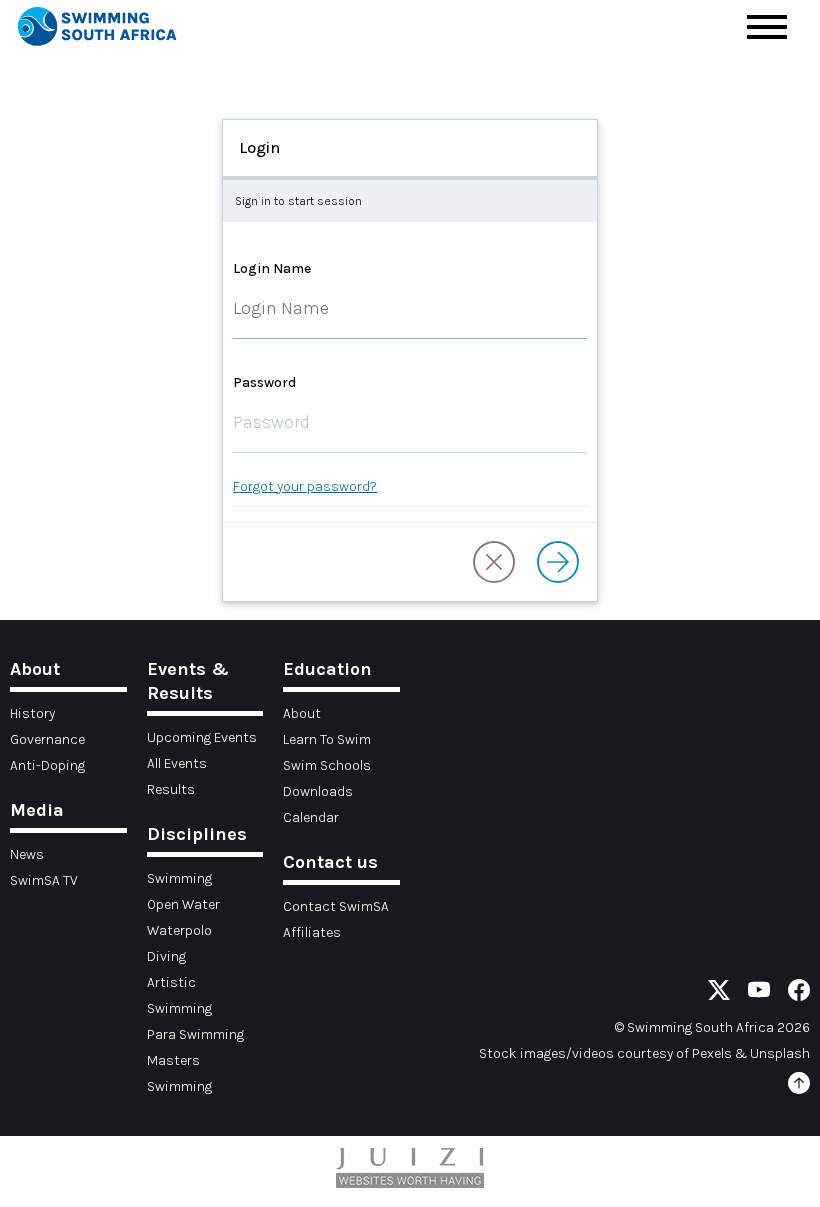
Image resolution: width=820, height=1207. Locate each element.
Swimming (179, 878)
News (27, 854)
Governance (47, 739)
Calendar (311, 817)
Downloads (318, 791)
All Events (177, 763)
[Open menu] (767, 27)
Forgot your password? (305, 486)
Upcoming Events (202, 737)
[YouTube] (759, 993)
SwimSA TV (44, 880)
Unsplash (780, 1053)
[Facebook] (799, 993)
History (32, 713)
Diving (166, 956)
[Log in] (558, 562)
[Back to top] (799, 1086)
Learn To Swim (327, 739)
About (302, 713)
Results (171, 789)
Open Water (183, 904)
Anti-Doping (47, 765)
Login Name (272, 268)
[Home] (97, 29)
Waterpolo (179, 930)
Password (264, 382)
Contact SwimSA (336, 906)
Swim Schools (327, 765)
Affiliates (312, 932)
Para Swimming (195, 1034)
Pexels (712, 1053)
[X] (719, 993)
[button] (494, 562)
